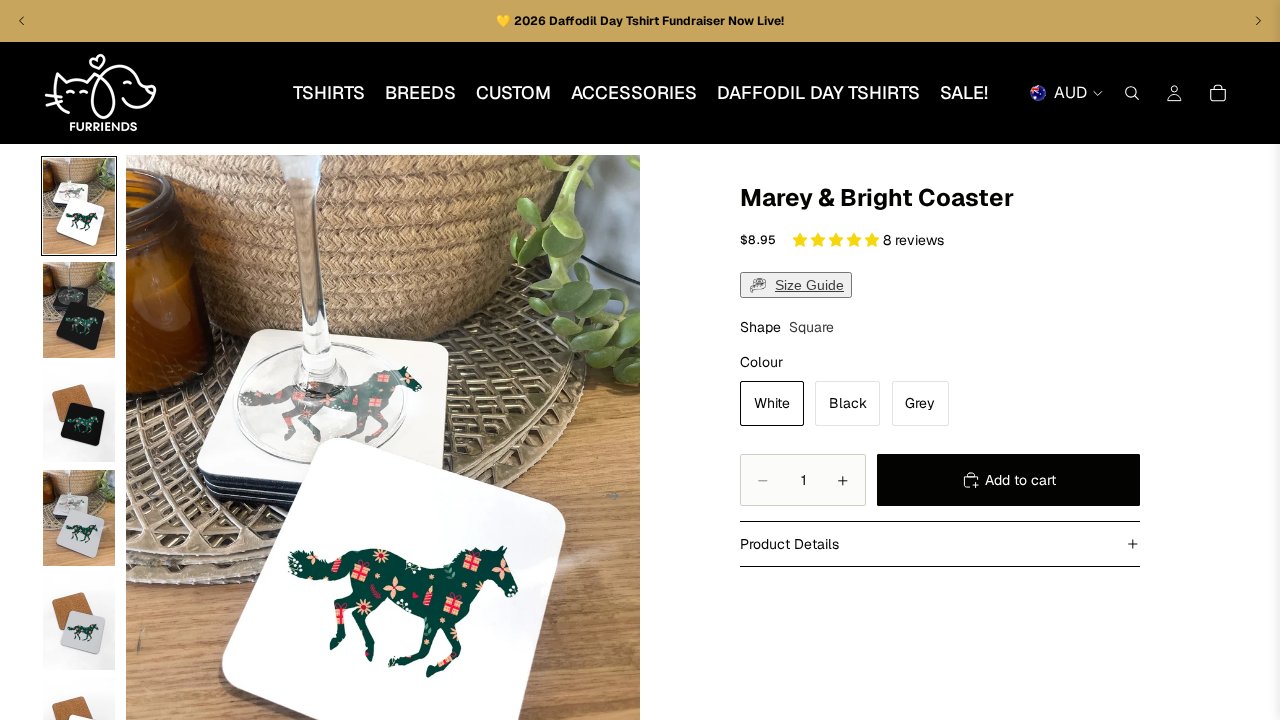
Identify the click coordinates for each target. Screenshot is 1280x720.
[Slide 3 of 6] (79, 414)
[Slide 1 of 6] (79, 206)
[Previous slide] (148, 499)
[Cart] (1218, 93)
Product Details (789, 544)
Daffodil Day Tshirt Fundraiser (638, 21)
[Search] (1132, 93)
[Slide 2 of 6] (79, 310)
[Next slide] (618, 499)
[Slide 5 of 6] (79, 622)
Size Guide (809, 285)
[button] (838, 240)
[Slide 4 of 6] (79, 518)
